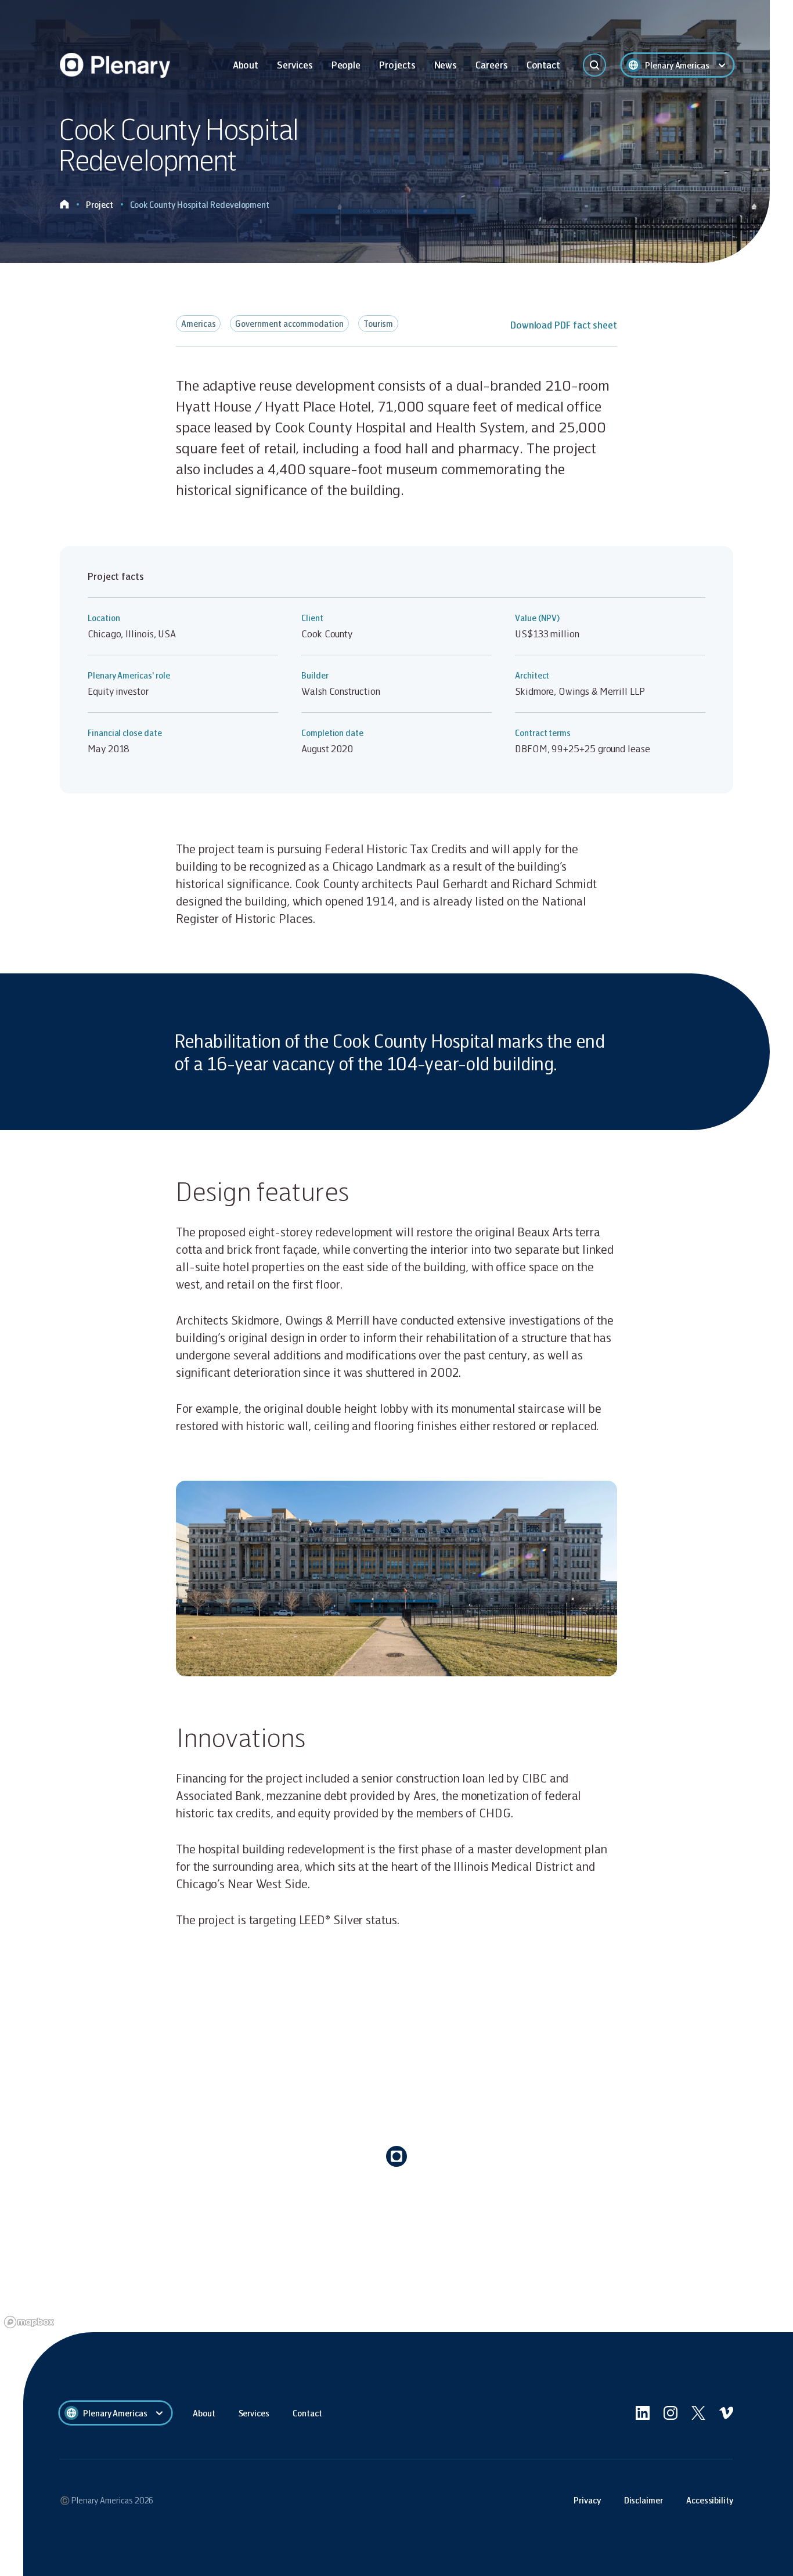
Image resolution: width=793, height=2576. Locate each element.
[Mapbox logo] (29, 2322)
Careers (491, 65)
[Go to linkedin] (643, 2413)
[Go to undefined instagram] (671, 2413)
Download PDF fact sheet (564, 325)
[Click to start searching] (594, 65)
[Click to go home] (64, 205)
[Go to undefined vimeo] (726, 2413)
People (346, 65)
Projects (397, 65)
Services (295, 65)
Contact (543, 65)
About (246, 65)
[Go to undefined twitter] (698, 2413)
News (446, 65)
